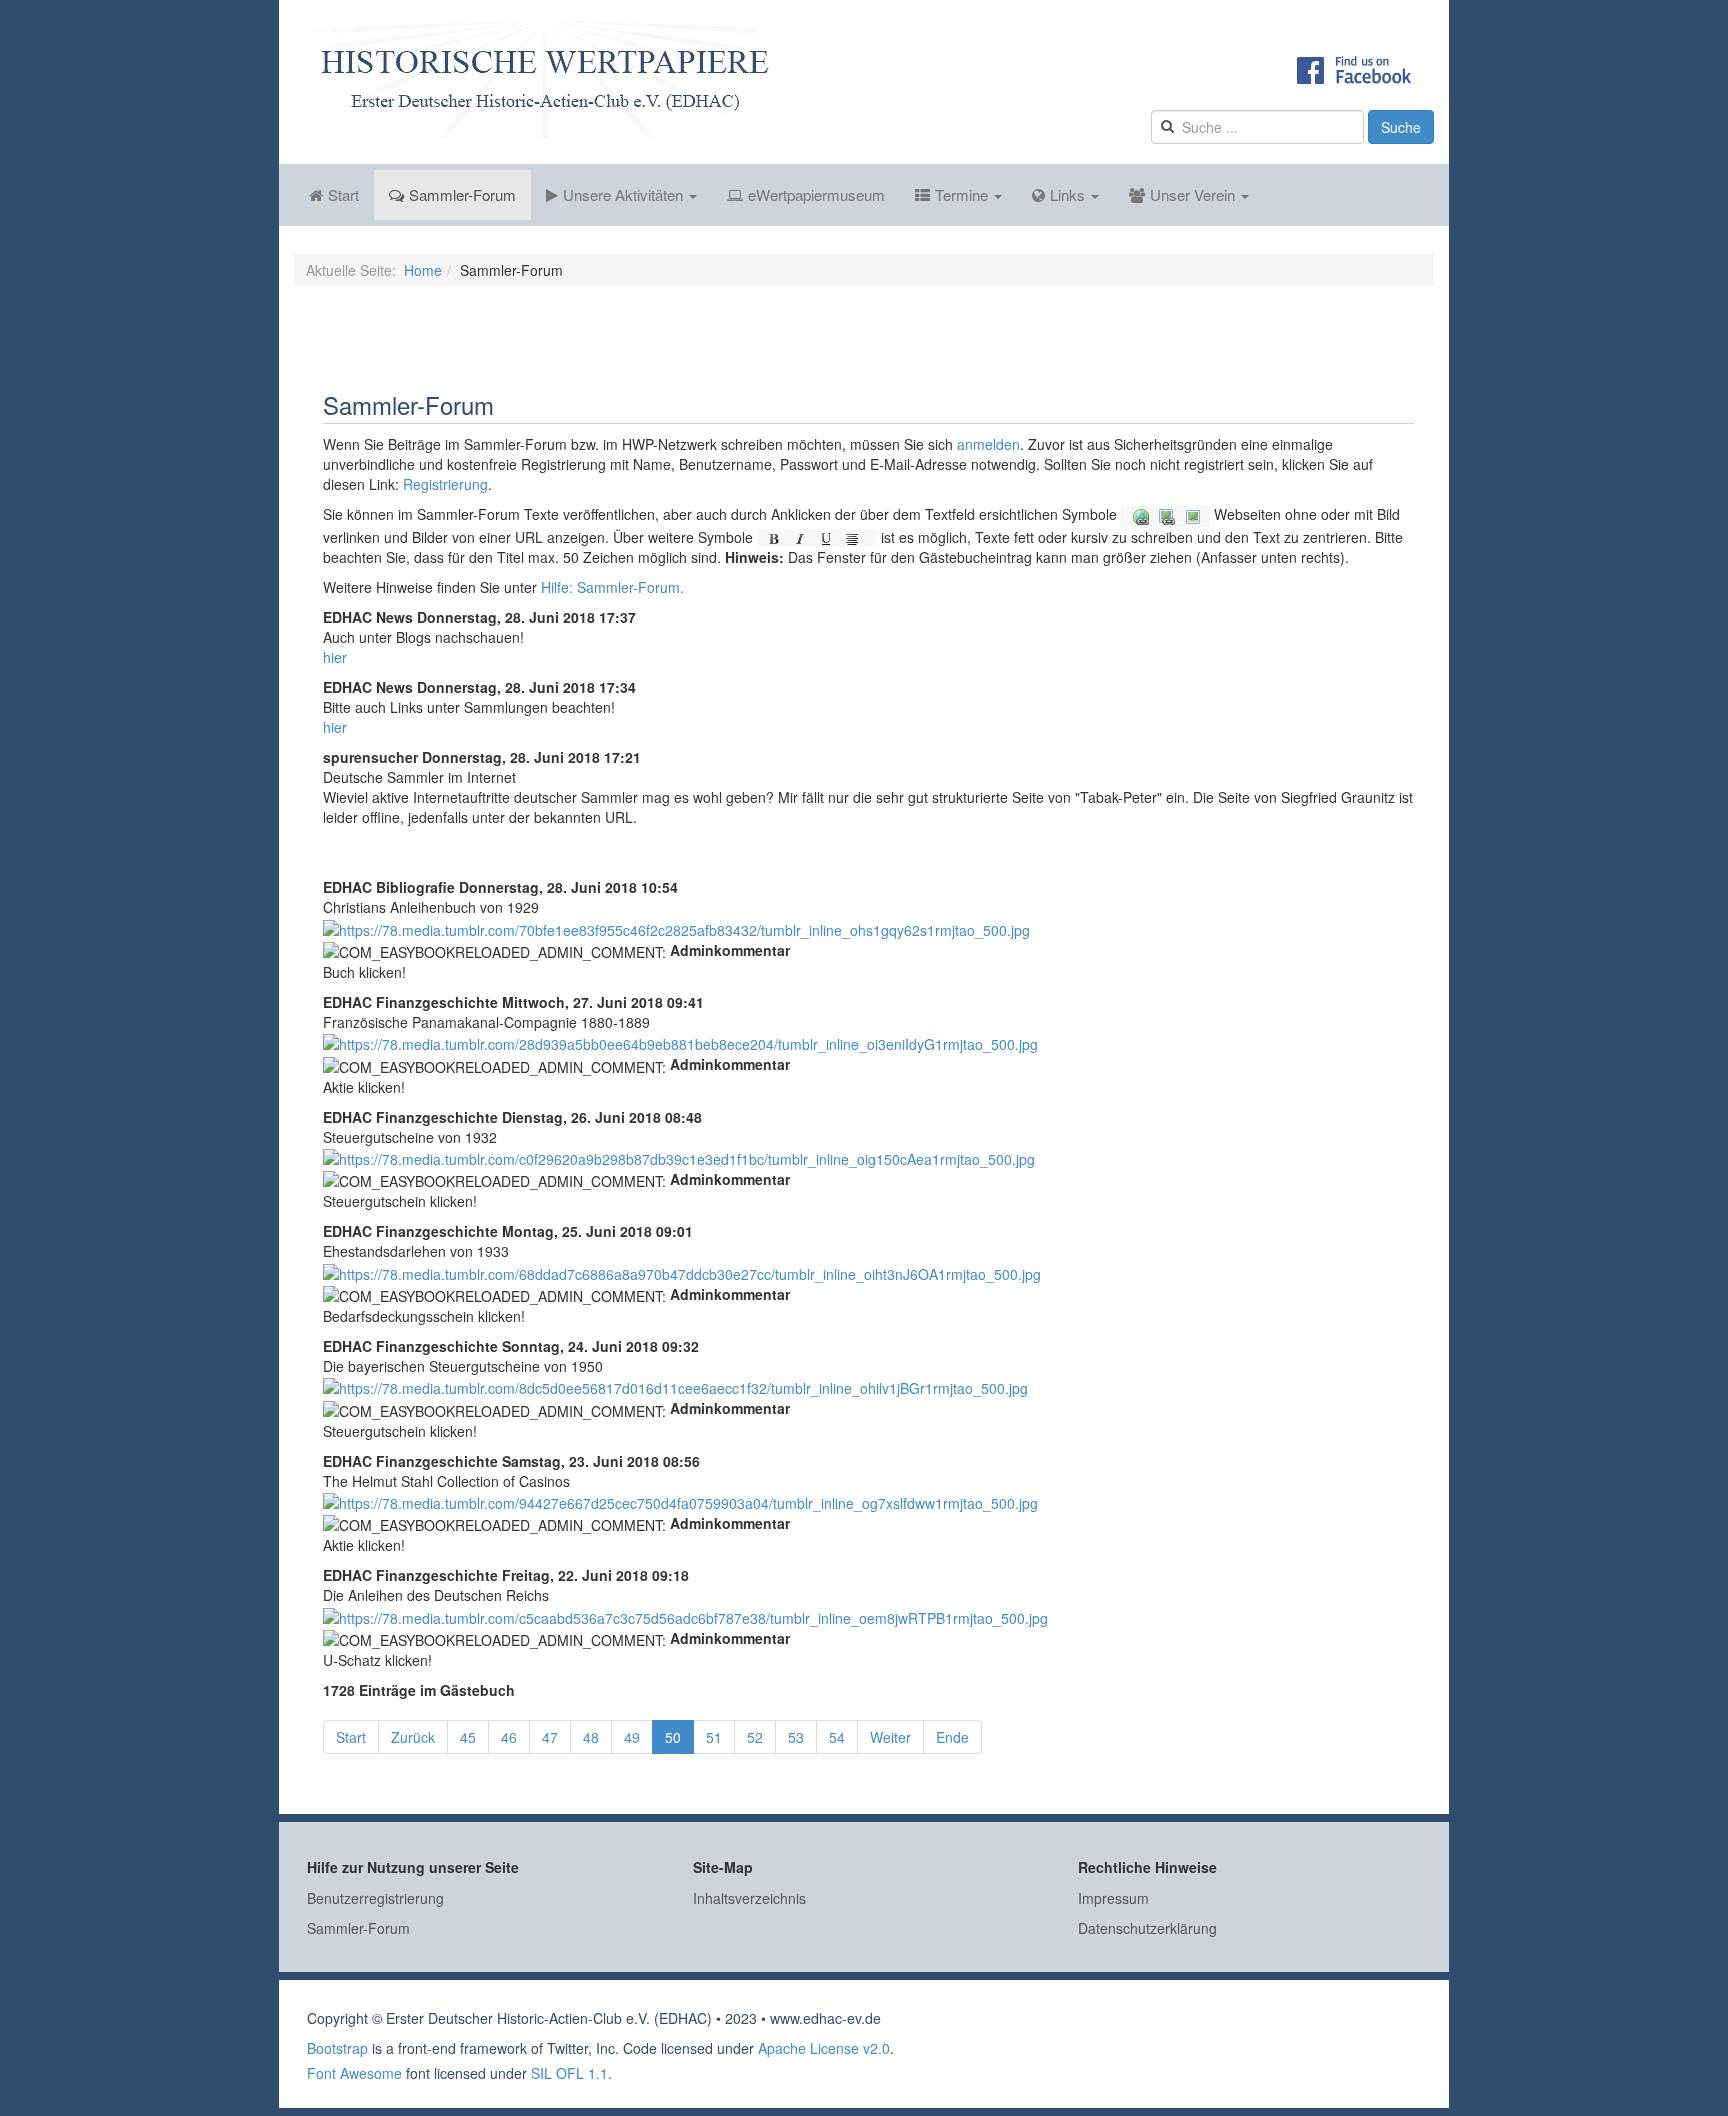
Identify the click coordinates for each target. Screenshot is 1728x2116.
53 (796, 1737)
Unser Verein (1194, 194)
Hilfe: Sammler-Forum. (612, 587)
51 (714, 1737)
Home (423, 270)
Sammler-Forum (462, 194)
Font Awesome (354, 2073)
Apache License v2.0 (824, 2048)
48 (591, 1737)
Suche (1401, 127)
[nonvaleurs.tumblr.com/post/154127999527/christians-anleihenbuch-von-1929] (676, 927)
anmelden (988, 444)
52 (755, 1737)
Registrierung (445, 484)
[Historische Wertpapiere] (544, 79)
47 (550, 1737)
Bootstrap (337, 2048)
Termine (963, 194)
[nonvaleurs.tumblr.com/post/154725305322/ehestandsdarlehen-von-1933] (682, 1271)
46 (509, 1737)
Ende (952, 1737)
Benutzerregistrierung (375, 1898)
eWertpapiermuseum (816, 194)
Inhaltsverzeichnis (749, 1898)
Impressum (1113, 1898)
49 (632, 1737)
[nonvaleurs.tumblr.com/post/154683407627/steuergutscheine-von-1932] (679, 1157)
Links (1069, 194)
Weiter (890, 1737)
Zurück (413, 1737)
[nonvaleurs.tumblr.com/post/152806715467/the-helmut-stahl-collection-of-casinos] (680, 1501)
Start (343, 194)
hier (335, 657)
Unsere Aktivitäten (625, 194)
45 (468, 1737)
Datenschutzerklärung (1147, 1928)
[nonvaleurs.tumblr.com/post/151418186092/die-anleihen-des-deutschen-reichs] (685, 1615)
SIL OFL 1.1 (569, 2073)
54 (837, 1737)
